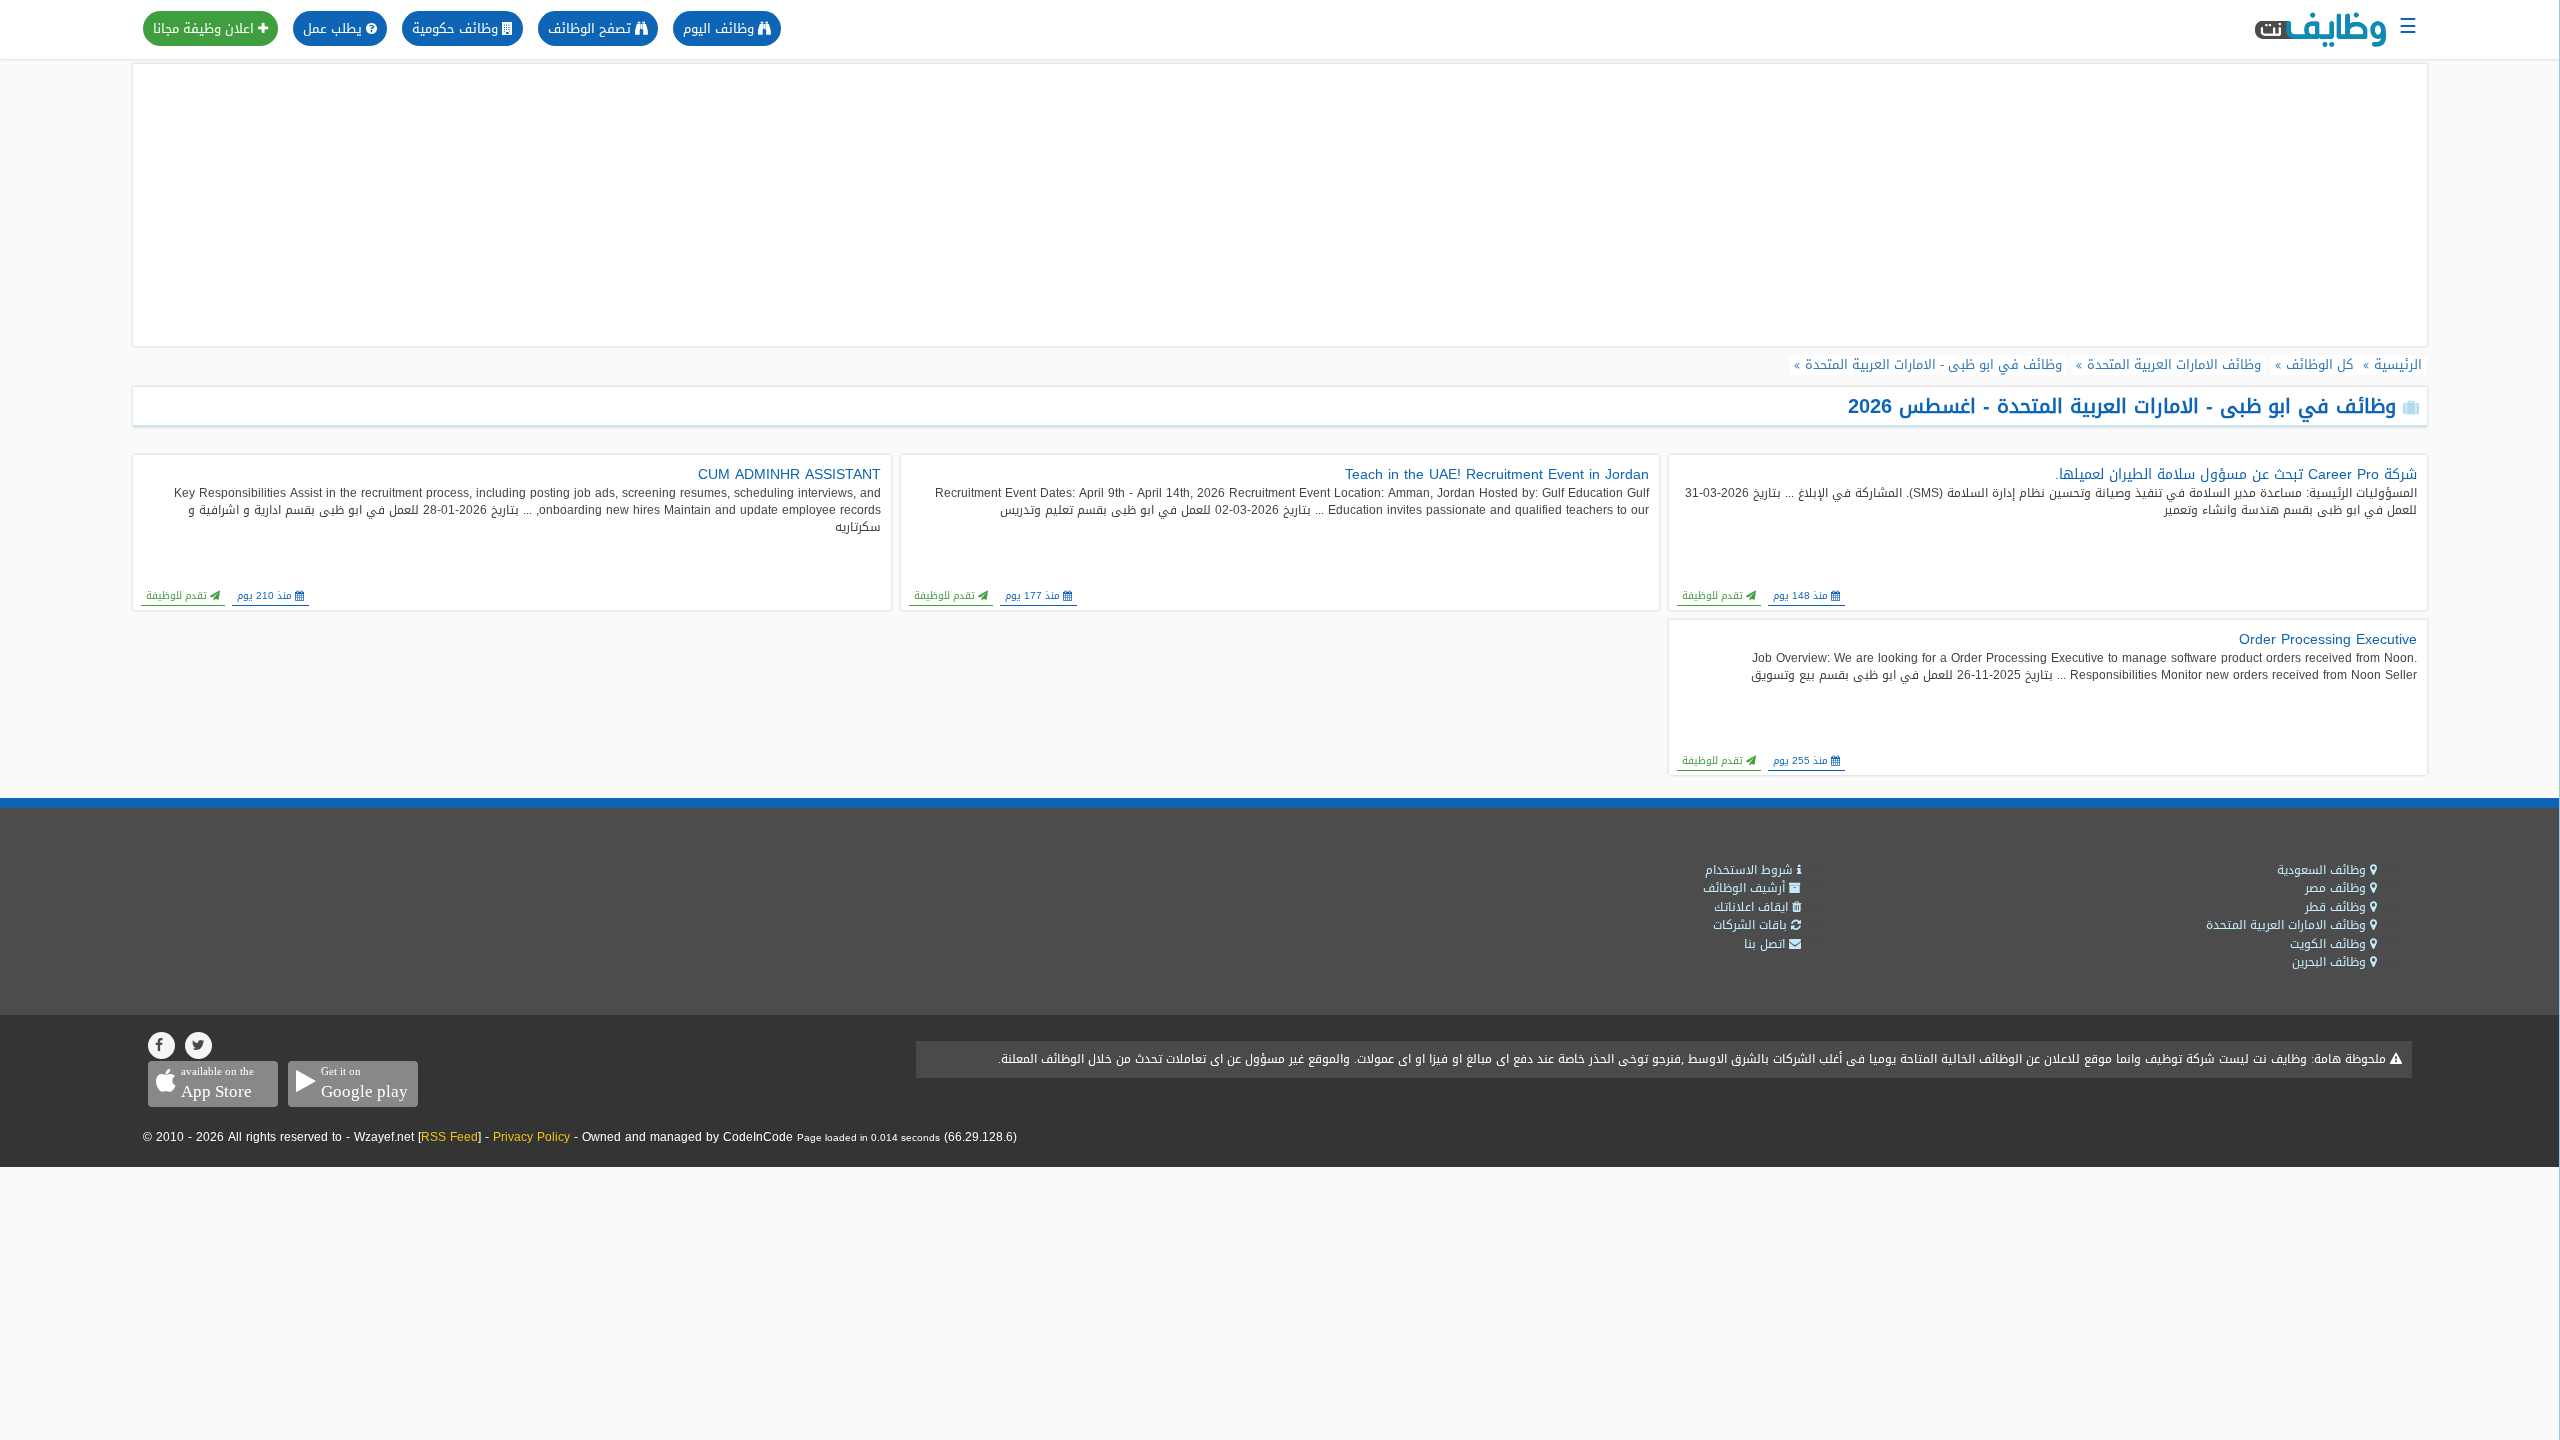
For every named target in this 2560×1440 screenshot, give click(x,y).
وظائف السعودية (2323, 870)
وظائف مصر (2337, 888)
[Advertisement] (1280, 205)
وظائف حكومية (457, 28)
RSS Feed (449, 1137)
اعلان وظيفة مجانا (205, 28)
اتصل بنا (1766, 944)
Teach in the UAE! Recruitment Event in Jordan (1497, 475)
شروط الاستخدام (1751, 870)
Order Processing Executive (2328, 640)
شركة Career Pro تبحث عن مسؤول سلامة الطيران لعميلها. (2236, 475)
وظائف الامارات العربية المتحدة (2288, 925)
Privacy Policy (531, 1137)
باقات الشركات (1752, 925)
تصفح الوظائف (591, 28)
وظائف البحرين (2331, 962)
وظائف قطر (2337, 907)
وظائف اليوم (720, 28)
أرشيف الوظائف (1746, 888)
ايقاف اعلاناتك (1753, 907)
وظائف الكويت (2330, 944)
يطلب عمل (334, 28)
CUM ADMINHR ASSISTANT (789, 475)
